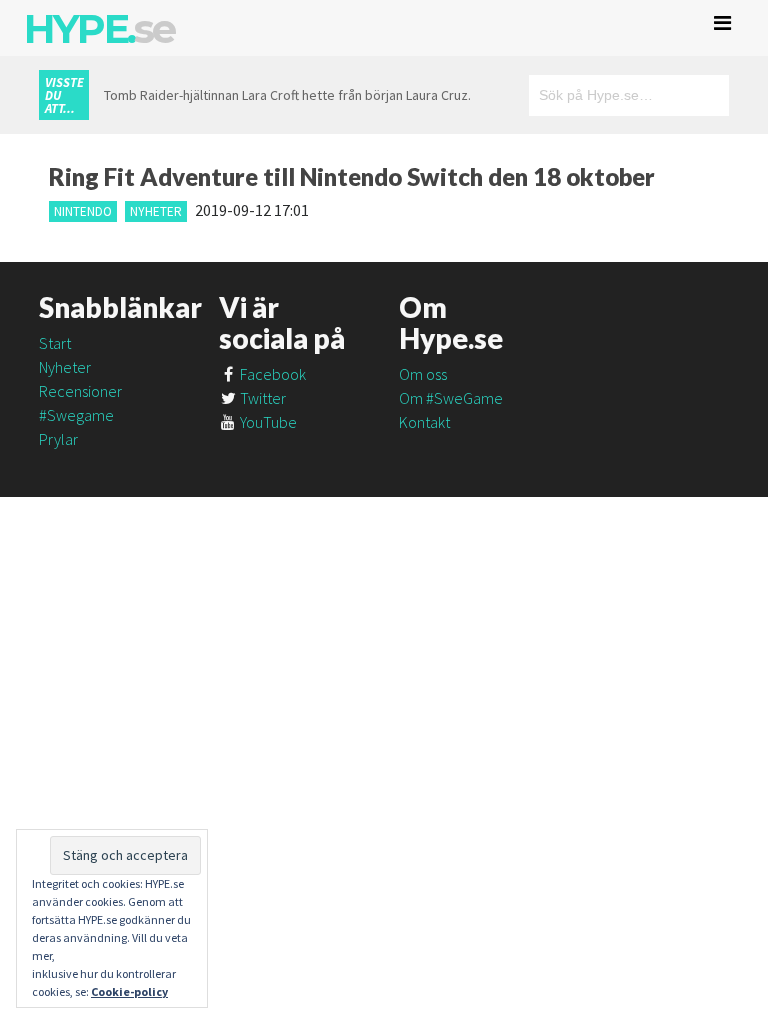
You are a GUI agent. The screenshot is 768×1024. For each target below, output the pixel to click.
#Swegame (76, 415)
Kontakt (424, 422)
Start (55, 343)
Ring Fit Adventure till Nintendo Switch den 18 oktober (352, 176)
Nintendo (83, 211)
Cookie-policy (129, 991)
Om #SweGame (451, 398)
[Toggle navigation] (722, 23)
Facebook (271, 374)
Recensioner (80, 391)
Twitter (261, 398)
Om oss (423, 374)
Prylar (58, 439)
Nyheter (156, 211)
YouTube (267, 422)
